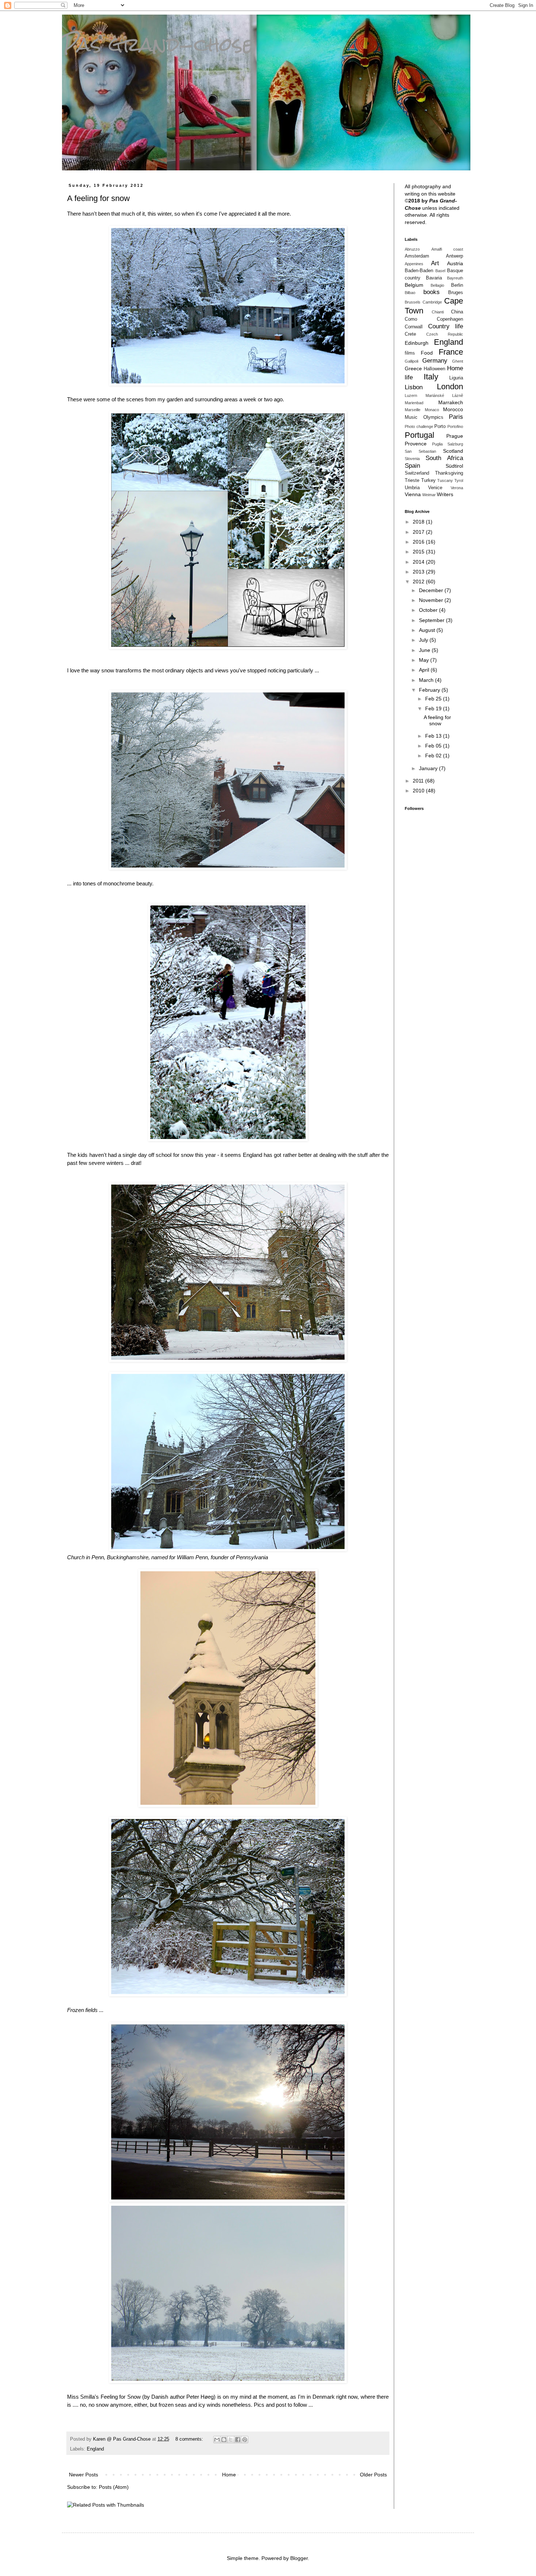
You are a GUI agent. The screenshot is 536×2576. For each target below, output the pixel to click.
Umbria (412, 488)
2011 (419, 781)
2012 (419, 582)
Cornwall (414, 327)
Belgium (414, 285)
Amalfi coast (447, 249)
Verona (457, 488)
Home (229, 2475)
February (430, 690)
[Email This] (217, 2440)
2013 (419, 572)
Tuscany (445, 480)
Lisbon (414, 387)
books (432, 292)
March (427, 680)
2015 (419, 552)
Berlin (457, 285)
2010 (419, 791)
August (428, 630)
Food (427, 353)
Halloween (434, 369)
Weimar (429, 495)
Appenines (414, 264)
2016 (419, 542)
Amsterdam (417, 256)
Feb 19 (434, 708)
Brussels (413, 302)
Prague (455, 436)
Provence (416, 444)
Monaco (432, 410)
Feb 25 (434, 699)
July (424, 640)
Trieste (412, 480)
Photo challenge (419, 426)
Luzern (411, 395)
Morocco (453, 409)
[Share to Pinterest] (245, 2440)
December (432, 590)
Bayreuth (455, 278)
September (432, 620)
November (432, 600)
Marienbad (414, 403)
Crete (410, 334)
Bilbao (410, 293)
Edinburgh (417, 343)
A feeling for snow (98, 198)
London (450, 387)
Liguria (456, 378)
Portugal (420, 435)
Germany (435, 361)
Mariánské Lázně (444, 395)
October (429, 610)
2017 (419, 532)
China (457, 312)
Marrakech (451, 402)
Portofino (455, 426)
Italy (431, 377)
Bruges (456, 293)
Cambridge (432, 302)
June (425, 650)
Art (435, 263)
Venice (435, 488)
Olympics (433, 417)
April (425, 670)
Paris (456, 417)
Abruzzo (412, 249)
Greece (413, 368)
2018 (419, 522)
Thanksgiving (449, 473)
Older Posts (373, 2475)
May (425, 660)
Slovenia (412, 459)
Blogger (299, 2558)
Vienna (413, 494)
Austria (455, 263)
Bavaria (434, 278)
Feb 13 (434, 736)
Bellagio (437, 285)
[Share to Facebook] (238, 2440)
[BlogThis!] (224, 2440)
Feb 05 (434, 746)
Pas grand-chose (158, 44)
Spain (412, 466)
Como (411, 319)
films (410, 353)
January (429, 768)
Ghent (458, 361)
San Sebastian (420, 451)
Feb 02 (434, 756)
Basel (440, 271)
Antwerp (455, 256)
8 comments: (190, 2439)
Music (411, 417)
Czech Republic (445, 334)
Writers (445, 494)
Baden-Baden (419, 271)
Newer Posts (83, 2475)
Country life (446, 326)
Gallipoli (411, 361)
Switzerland (417, 473)
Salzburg (455, 444)
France (451, 352)
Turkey (428, 480)
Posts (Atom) (114, 2487)
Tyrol (459, 480)
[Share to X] (231, 2440)
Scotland (453, 451)
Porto (440, 426)
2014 (419, 562)
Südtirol (454, 466)
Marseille (413, 410)
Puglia (437, 444)
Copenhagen (450, 319)
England (95, 2449)
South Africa (444, 458)
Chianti (438, 312)
